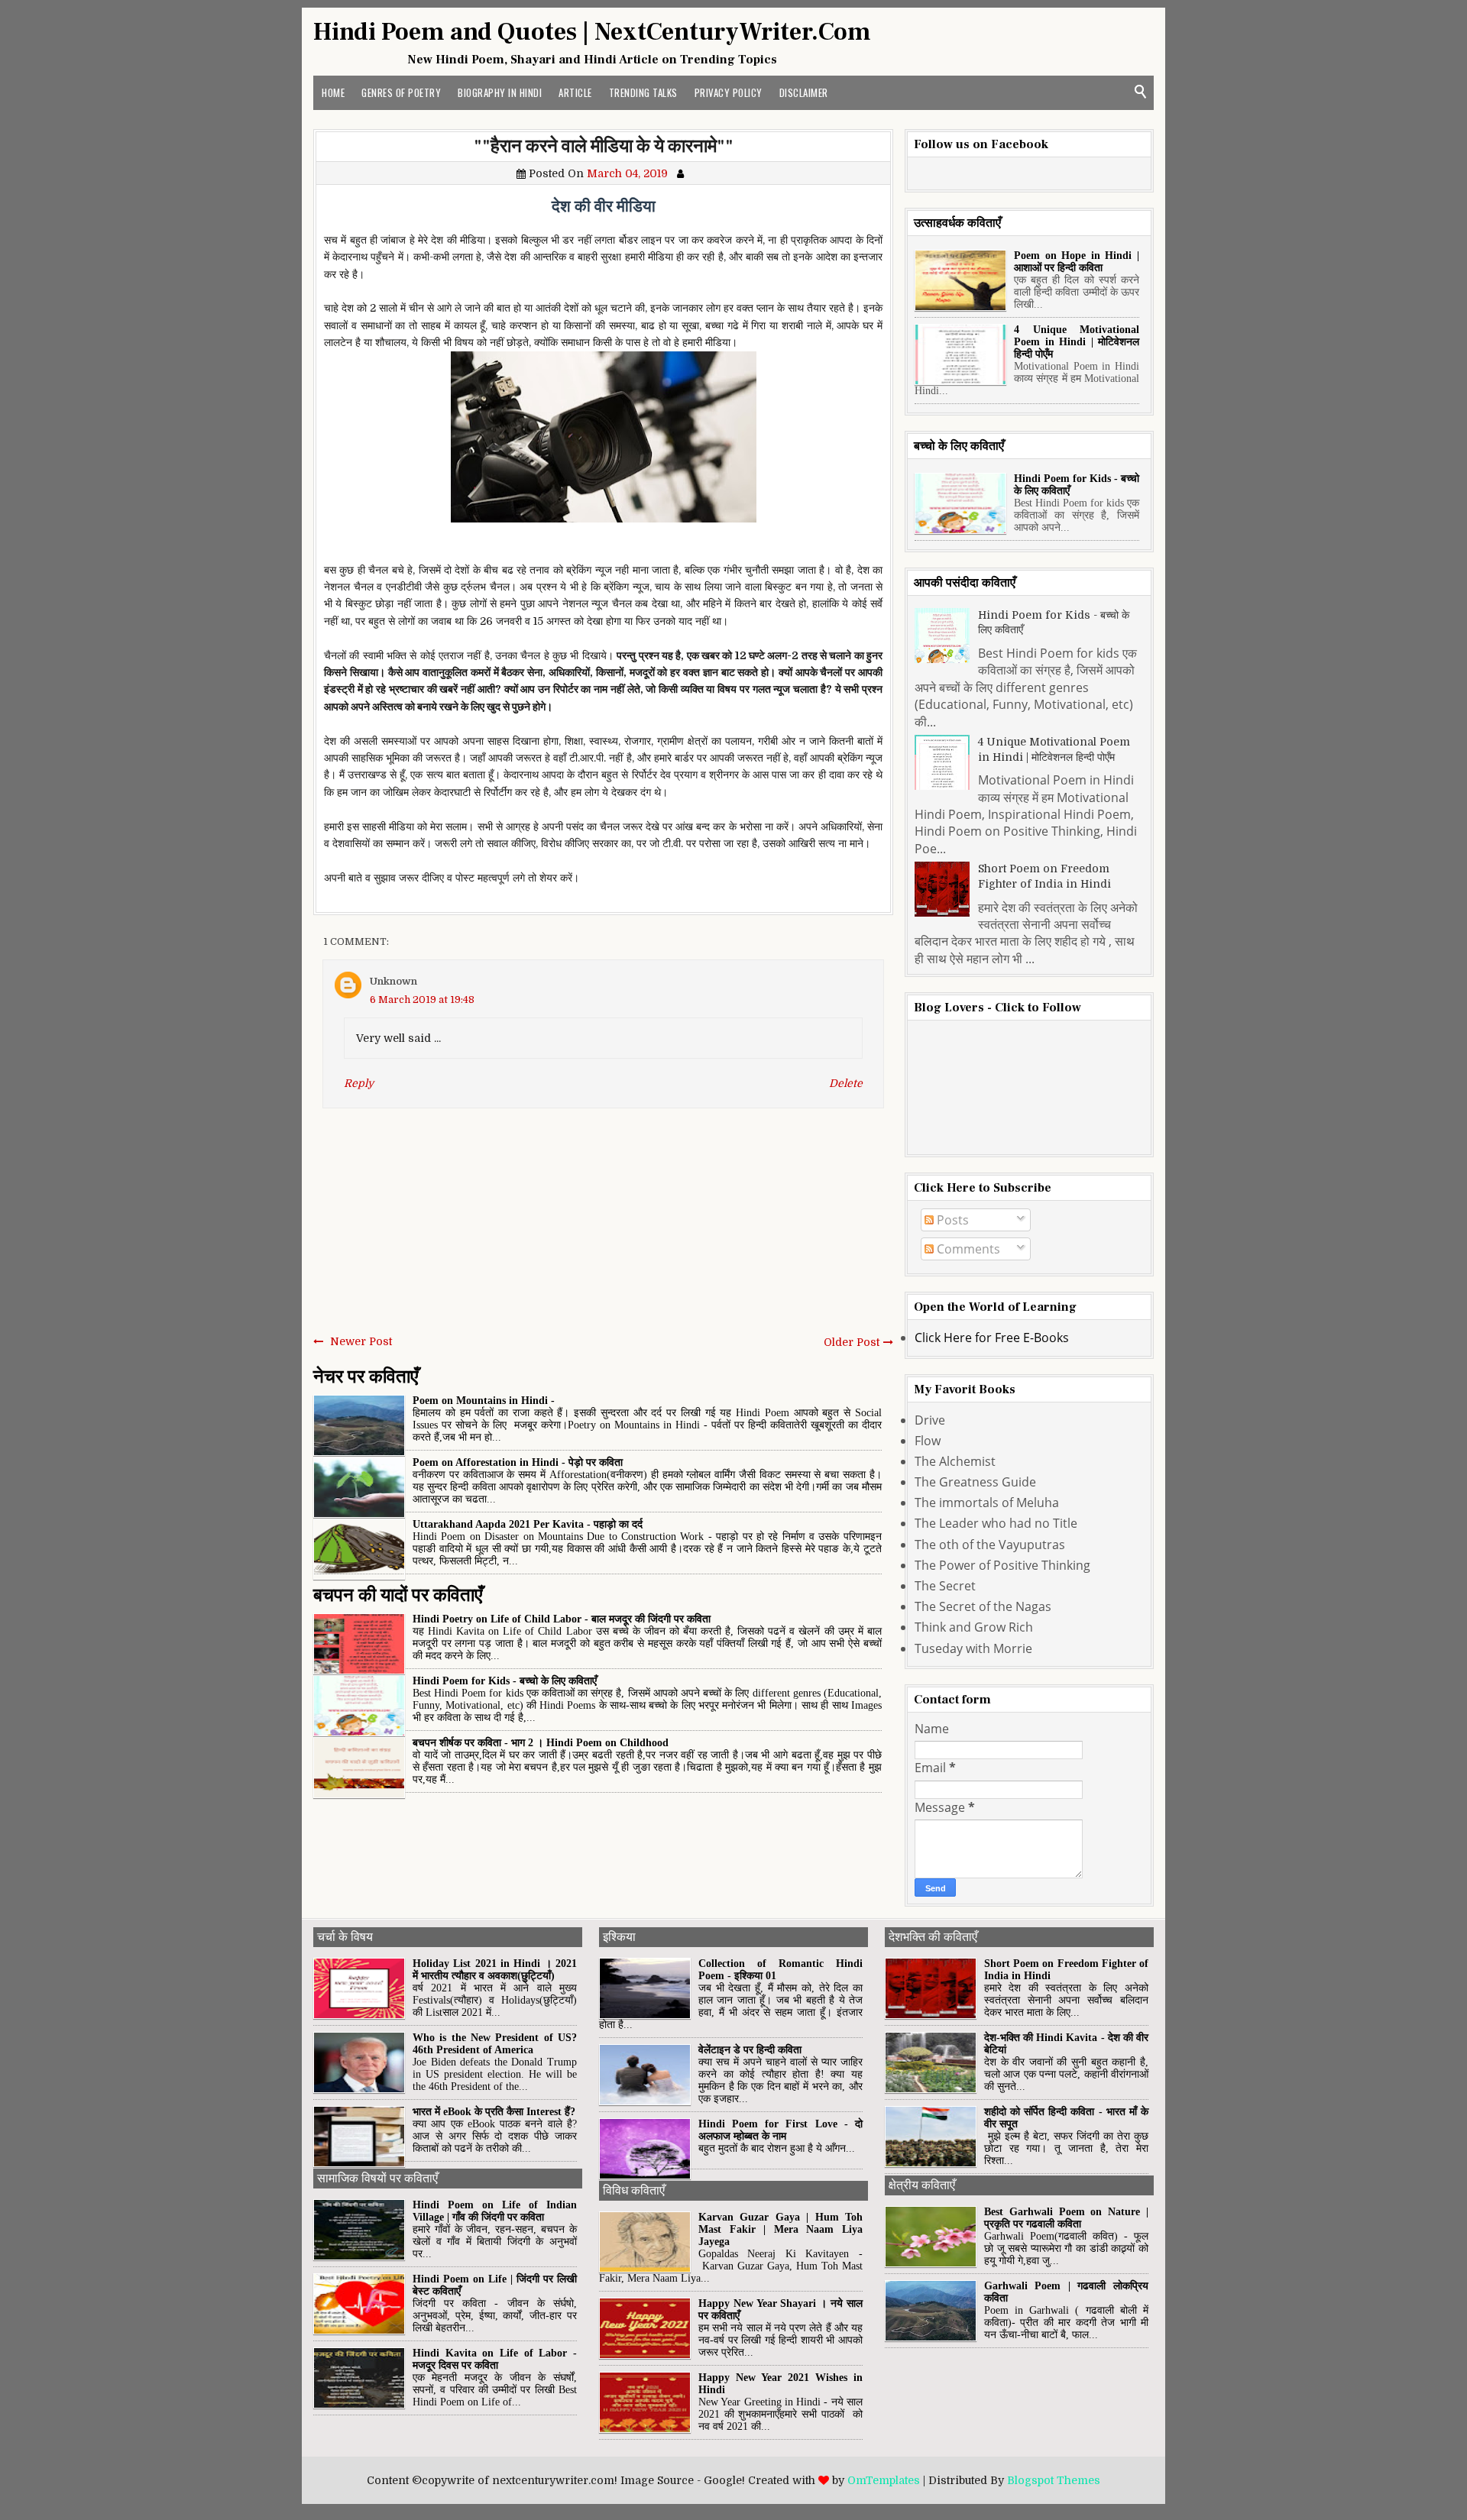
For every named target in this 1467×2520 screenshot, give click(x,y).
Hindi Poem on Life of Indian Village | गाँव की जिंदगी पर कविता (495, 2211)
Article (575, 92)
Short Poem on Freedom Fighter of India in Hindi (1044, 876)
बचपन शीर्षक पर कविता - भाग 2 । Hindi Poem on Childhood (541, 1743)
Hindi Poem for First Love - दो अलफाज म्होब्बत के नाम (780, 2130)
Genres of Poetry (401, 92)
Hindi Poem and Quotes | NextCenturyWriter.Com (592, 32)
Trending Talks (643, 92)
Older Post (852, 1342)
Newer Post (361, 1341)
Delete (846, 1083)
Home (333, 92)
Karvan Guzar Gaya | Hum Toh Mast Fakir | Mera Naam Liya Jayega (780, 2229)
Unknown (393, 981)
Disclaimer (804, 92)
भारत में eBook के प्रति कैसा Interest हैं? (494, 2112)
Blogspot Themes (1054, 2480)
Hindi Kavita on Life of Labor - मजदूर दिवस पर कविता (495, 2359)
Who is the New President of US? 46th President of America (495, 2044)
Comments (967, 1249)
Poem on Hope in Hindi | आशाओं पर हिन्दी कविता (1077, 262)
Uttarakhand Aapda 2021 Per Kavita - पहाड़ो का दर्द (528, 1524)
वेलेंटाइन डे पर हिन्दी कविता (750, 2050)
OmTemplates (884, 2480)
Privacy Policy (729, 92)
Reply (359, 1083)
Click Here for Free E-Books (992, 1338)
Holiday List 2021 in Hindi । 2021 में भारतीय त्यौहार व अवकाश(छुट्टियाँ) (495, 1970)
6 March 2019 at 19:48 (422, 1000)
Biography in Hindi (500, 92)
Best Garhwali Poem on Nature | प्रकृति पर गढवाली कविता (1066, 2218)
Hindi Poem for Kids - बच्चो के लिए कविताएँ (505, 1681)
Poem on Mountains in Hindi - (484, 1401)
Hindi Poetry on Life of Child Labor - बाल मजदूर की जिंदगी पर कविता (562, 1619)
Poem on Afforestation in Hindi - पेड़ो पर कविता (518, 1462)
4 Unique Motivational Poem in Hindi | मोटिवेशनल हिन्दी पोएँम (1077, 342)
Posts (951, 1220)
